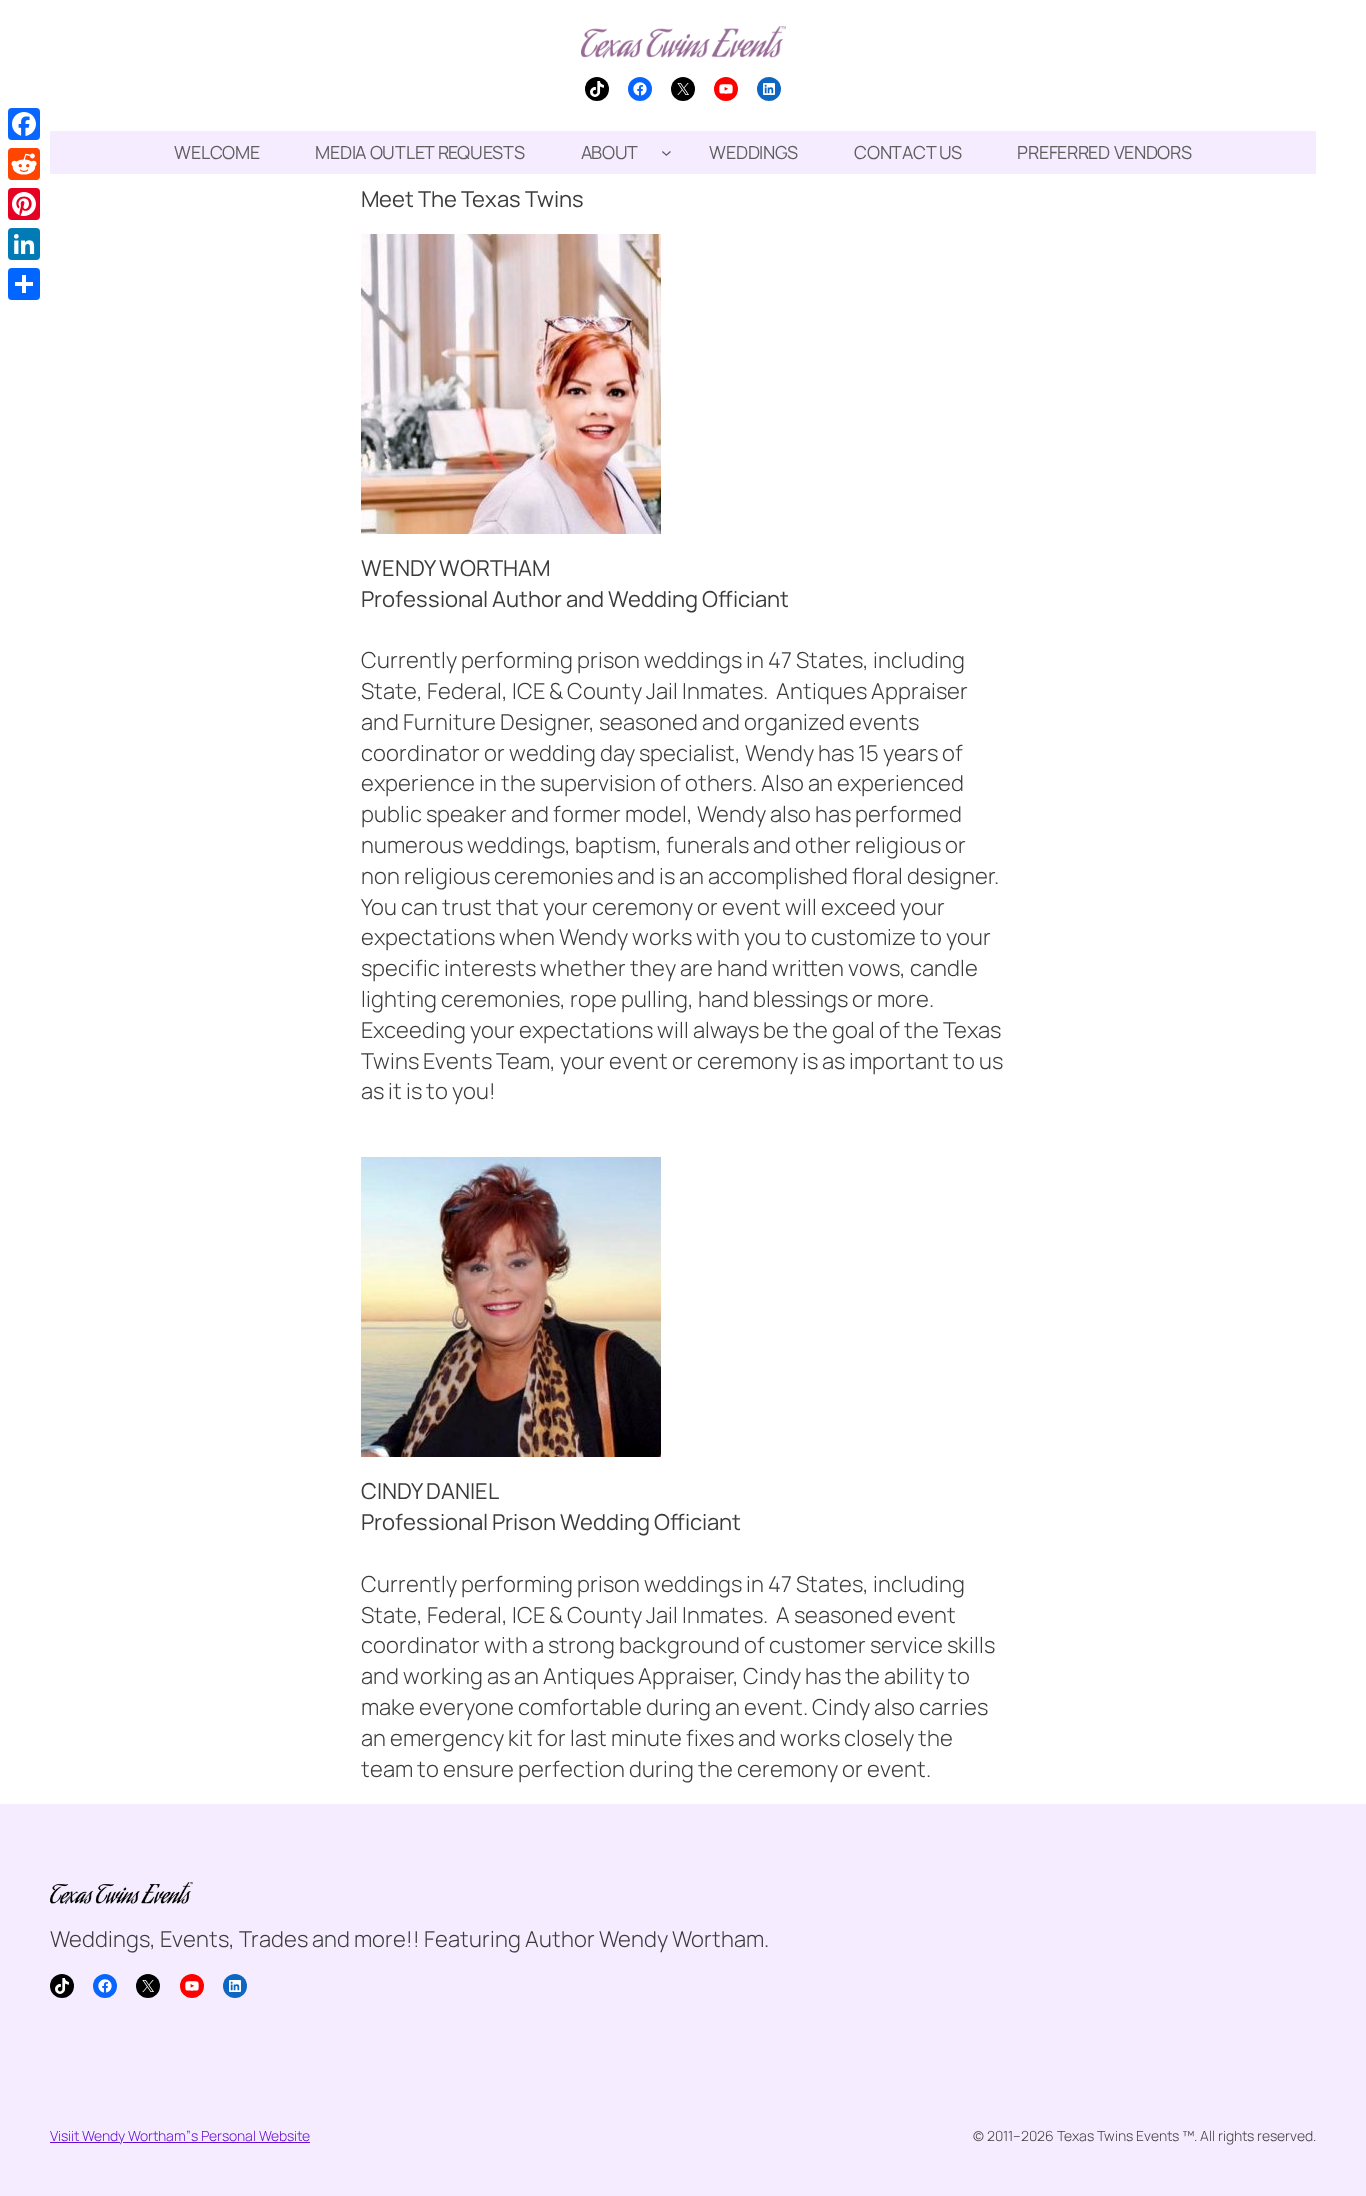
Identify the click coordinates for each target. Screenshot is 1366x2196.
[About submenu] (666, 152)
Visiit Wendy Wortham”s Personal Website (180, 2135)
